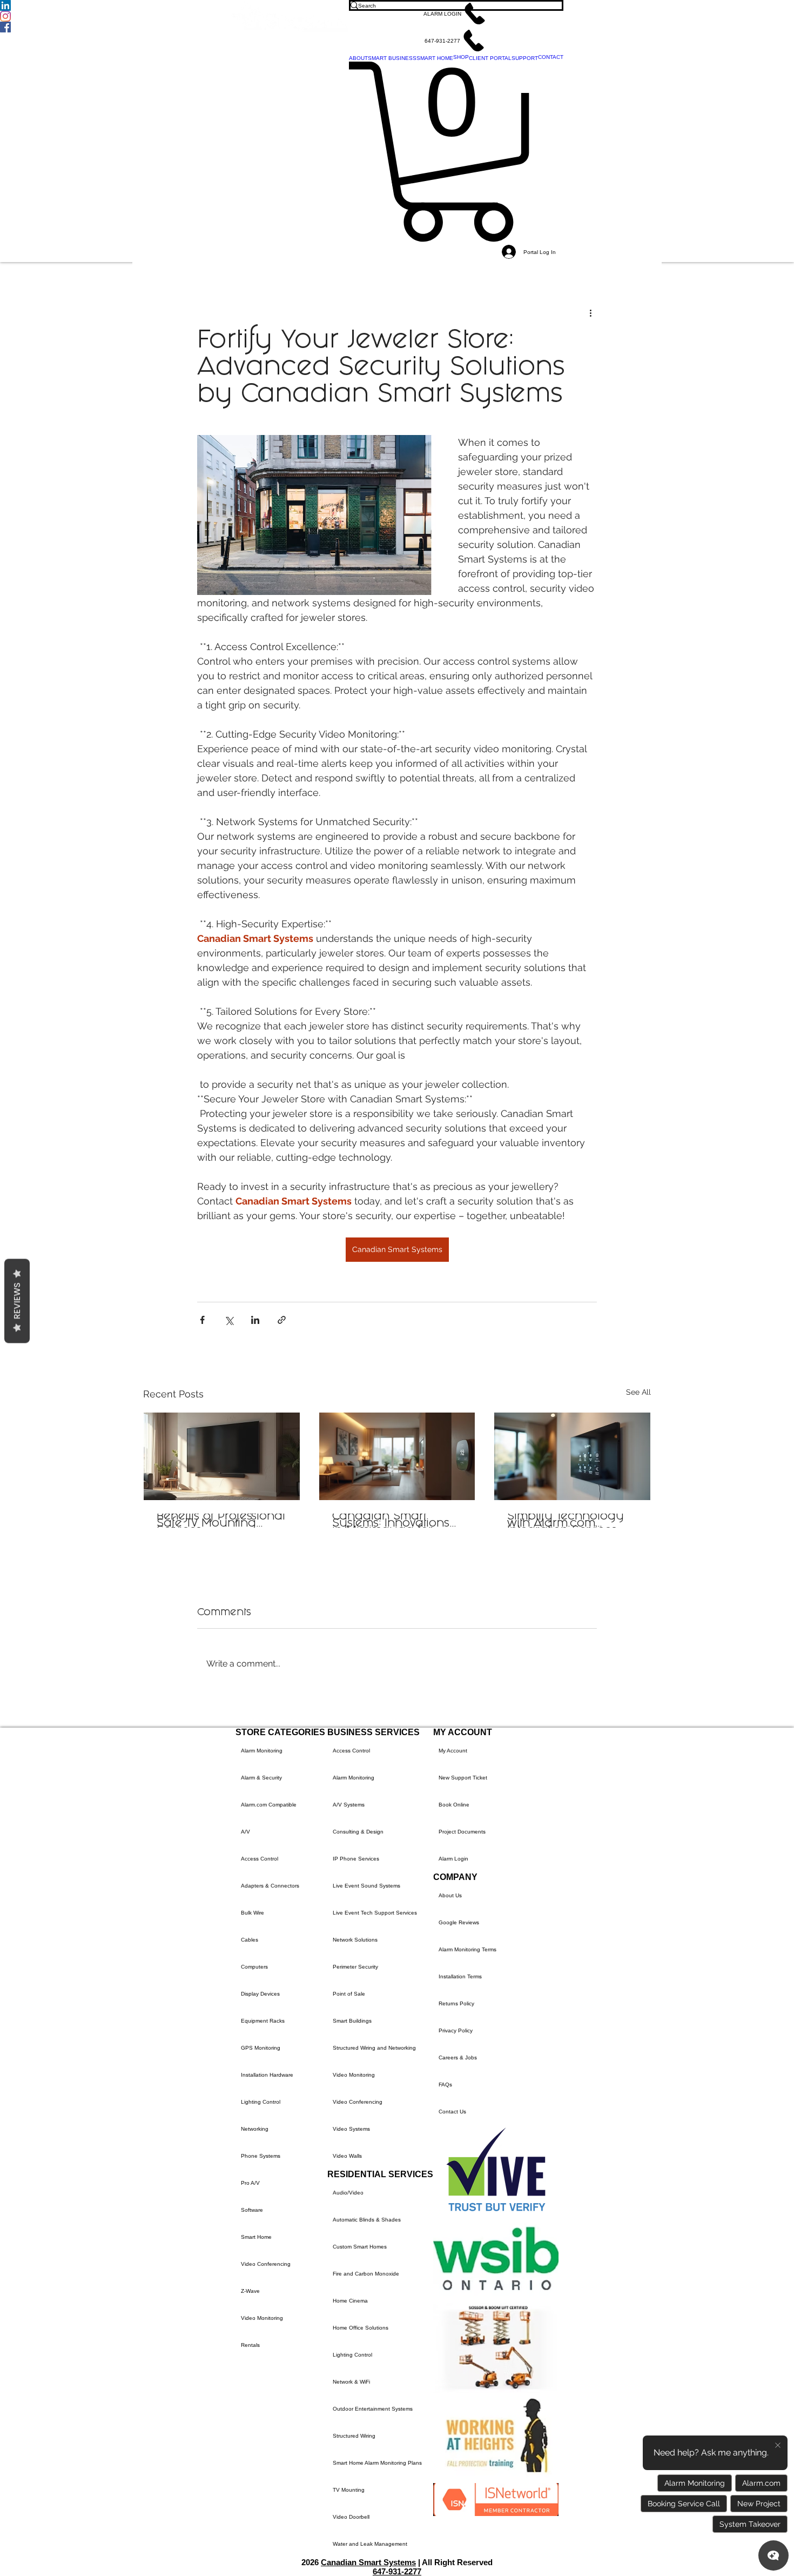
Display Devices (260, 1994)
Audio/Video (348, 2193)
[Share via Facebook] (202, 1320)
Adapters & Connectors (270, 1886)
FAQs (445, 2085)
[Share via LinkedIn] (255, 1320)
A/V (245, 1832)
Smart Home (256, 2237)
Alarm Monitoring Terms (467, 1949)
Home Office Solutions (361, 2328)
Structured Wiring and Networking (374, 2048)
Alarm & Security (261, 1778)
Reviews (17, 1301)
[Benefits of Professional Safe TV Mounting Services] (222, 1456)
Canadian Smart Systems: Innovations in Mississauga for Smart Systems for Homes (391, 1521)
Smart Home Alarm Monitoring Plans (377, 2463)
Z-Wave (250, 2291)
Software (252, 2210)
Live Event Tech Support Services (375, 1913)
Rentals (250, 2345)
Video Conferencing (266, 2264)
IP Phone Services (356, 1859)
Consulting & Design (358, 1832)
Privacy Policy (456, 2030)
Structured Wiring (354, 2436)
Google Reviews (459, 1922)
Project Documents (462, 1832)
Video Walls (347, 2156)
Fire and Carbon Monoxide (366, 2274)
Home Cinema (350, 2301)
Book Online (454, 1805)
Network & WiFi (351, 2382)
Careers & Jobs (458, 2058)
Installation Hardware (267, 2075)
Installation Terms (460, 1976)
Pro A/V (250, 2183)
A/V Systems (349, 1805)
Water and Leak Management (370, 2544)
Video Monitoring (262, 2318)
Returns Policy (456, 2003)
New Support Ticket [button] (463, 1778)
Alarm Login (453, 1859)
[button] (456, 14)
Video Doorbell (351, 2517)
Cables (250, 1940)
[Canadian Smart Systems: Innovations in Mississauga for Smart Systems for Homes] (397, 1456)
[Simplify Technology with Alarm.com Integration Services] (572, 1456)
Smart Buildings (352, 2021)
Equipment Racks (263, 2021)
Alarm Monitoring (262, 1751)
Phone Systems (261, 2156)
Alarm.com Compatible (269, 1805)
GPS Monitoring (261, 2048)
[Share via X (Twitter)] (229, 1320)
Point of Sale (349, 1994)
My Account (453, 1751)
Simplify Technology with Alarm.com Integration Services (566, 1521)
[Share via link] (282, 1320)
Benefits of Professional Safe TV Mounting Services (221, 1521)
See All (638, 1392)
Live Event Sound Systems (366, 1886)
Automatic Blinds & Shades (367, 2220)
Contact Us (452, 2112)
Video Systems (351, 2129)
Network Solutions (355, 1940)
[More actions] (590, 312)
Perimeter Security (355, 1967)
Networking (255, 2129)
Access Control (260, 1859)
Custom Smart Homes (360, 2247)
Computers (254, 1967)
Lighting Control (261, 2102)
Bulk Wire (253, 1913)
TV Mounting (349, 2490)
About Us (450, 1895)
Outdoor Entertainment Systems (373, 2409)
